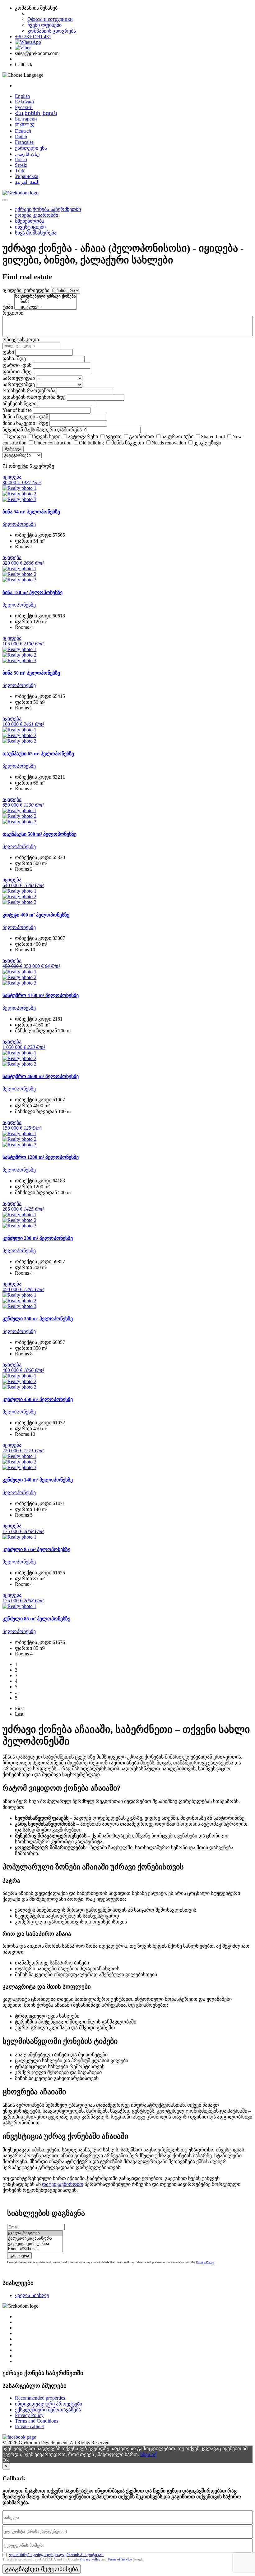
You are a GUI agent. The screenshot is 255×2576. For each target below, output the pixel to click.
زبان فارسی (27, 154)
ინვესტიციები (30, 227)
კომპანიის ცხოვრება (52, 31)
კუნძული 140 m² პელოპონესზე (38, 1480)
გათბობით (141, 437)
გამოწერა (19, 2256)
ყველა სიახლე (32, 2295)
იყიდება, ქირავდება (26, 290)
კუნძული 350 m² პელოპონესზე (38, 1319)
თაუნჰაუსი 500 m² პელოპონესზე (39, 834)
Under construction (53, 443)
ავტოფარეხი (83, 437)
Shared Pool (213, 437)
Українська (27, 176)
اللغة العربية (27, 182)
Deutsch (23, 131)
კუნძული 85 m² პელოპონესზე (36, 1549)
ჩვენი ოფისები (44, 25)
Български (26, 119)
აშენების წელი (19, 404)
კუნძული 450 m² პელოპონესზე (38, 1399)
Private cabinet (29, 2426)
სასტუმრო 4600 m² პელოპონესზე (41, 1076)
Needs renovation (169, 443)
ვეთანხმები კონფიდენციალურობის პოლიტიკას (56, 2555)
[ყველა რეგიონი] (35, 2233)
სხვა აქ (148, 2454)
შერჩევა (13, 449)
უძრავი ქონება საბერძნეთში (48, 209)
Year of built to (17, 410)
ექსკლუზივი (207, 443)
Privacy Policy (205, 2262)
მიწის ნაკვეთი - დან (25, 417)
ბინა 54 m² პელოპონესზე (31, 512)
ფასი (8, 352)
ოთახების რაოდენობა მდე (34, 397)
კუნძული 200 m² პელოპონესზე (38, 1238)
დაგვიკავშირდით (63, 2184)
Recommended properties (40, 2398)
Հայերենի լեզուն (36, 113)
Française (24, 142)
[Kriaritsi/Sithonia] (35, 2249)
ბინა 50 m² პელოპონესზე (31, 673)
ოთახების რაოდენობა (29, 391)
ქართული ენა (31, 148)
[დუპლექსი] (46, 307)
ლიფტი (17, 437)
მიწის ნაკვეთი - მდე (25, 423)
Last (19, 1714)
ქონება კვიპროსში (37, 215)
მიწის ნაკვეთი (128, 443)
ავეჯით (114, 437)
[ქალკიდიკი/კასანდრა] (35, 2239)
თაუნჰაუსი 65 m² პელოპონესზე (38, 754)
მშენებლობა (30, 221)
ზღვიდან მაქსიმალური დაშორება (42, 430)
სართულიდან (19, 378)
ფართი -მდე (17, 372)
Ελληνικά (24, 102)
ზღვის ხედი (47, 437)
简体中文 (25, 125)
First (19, 1708)
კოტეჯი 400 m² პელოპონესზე (36, 915)
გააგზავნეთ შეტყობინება (42, 2569)
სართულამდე (19, 384)
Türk (20, 171)
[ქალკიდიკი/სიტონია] (35, 2244)
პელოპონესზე (19, 524)
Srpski (21, 165)
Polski (21, 159)
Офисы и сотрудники (50, 19)
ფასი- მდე (14, 359)
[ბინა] (46, 302)
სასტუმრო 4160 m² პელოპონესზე (41, 995)
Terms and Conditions (37, 2421)
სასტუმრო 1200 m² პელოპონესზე (41, 1157)
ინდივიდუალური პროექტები (49, 2404)
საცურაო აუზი (177, 437)
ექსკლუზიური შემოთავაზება (48, 2410)
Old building (91, 443)
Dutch (21, 137)
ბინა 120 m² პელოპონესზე (32, 592)
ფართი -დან (17, 365)
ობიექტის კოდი (21, 340)
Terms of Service (120, 2559)
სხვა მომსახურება (36, 233)
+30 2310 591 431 (33, 36)
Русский (24, 107)
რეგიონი (13, 313)
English (22, 96)
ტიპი (8, 307)
